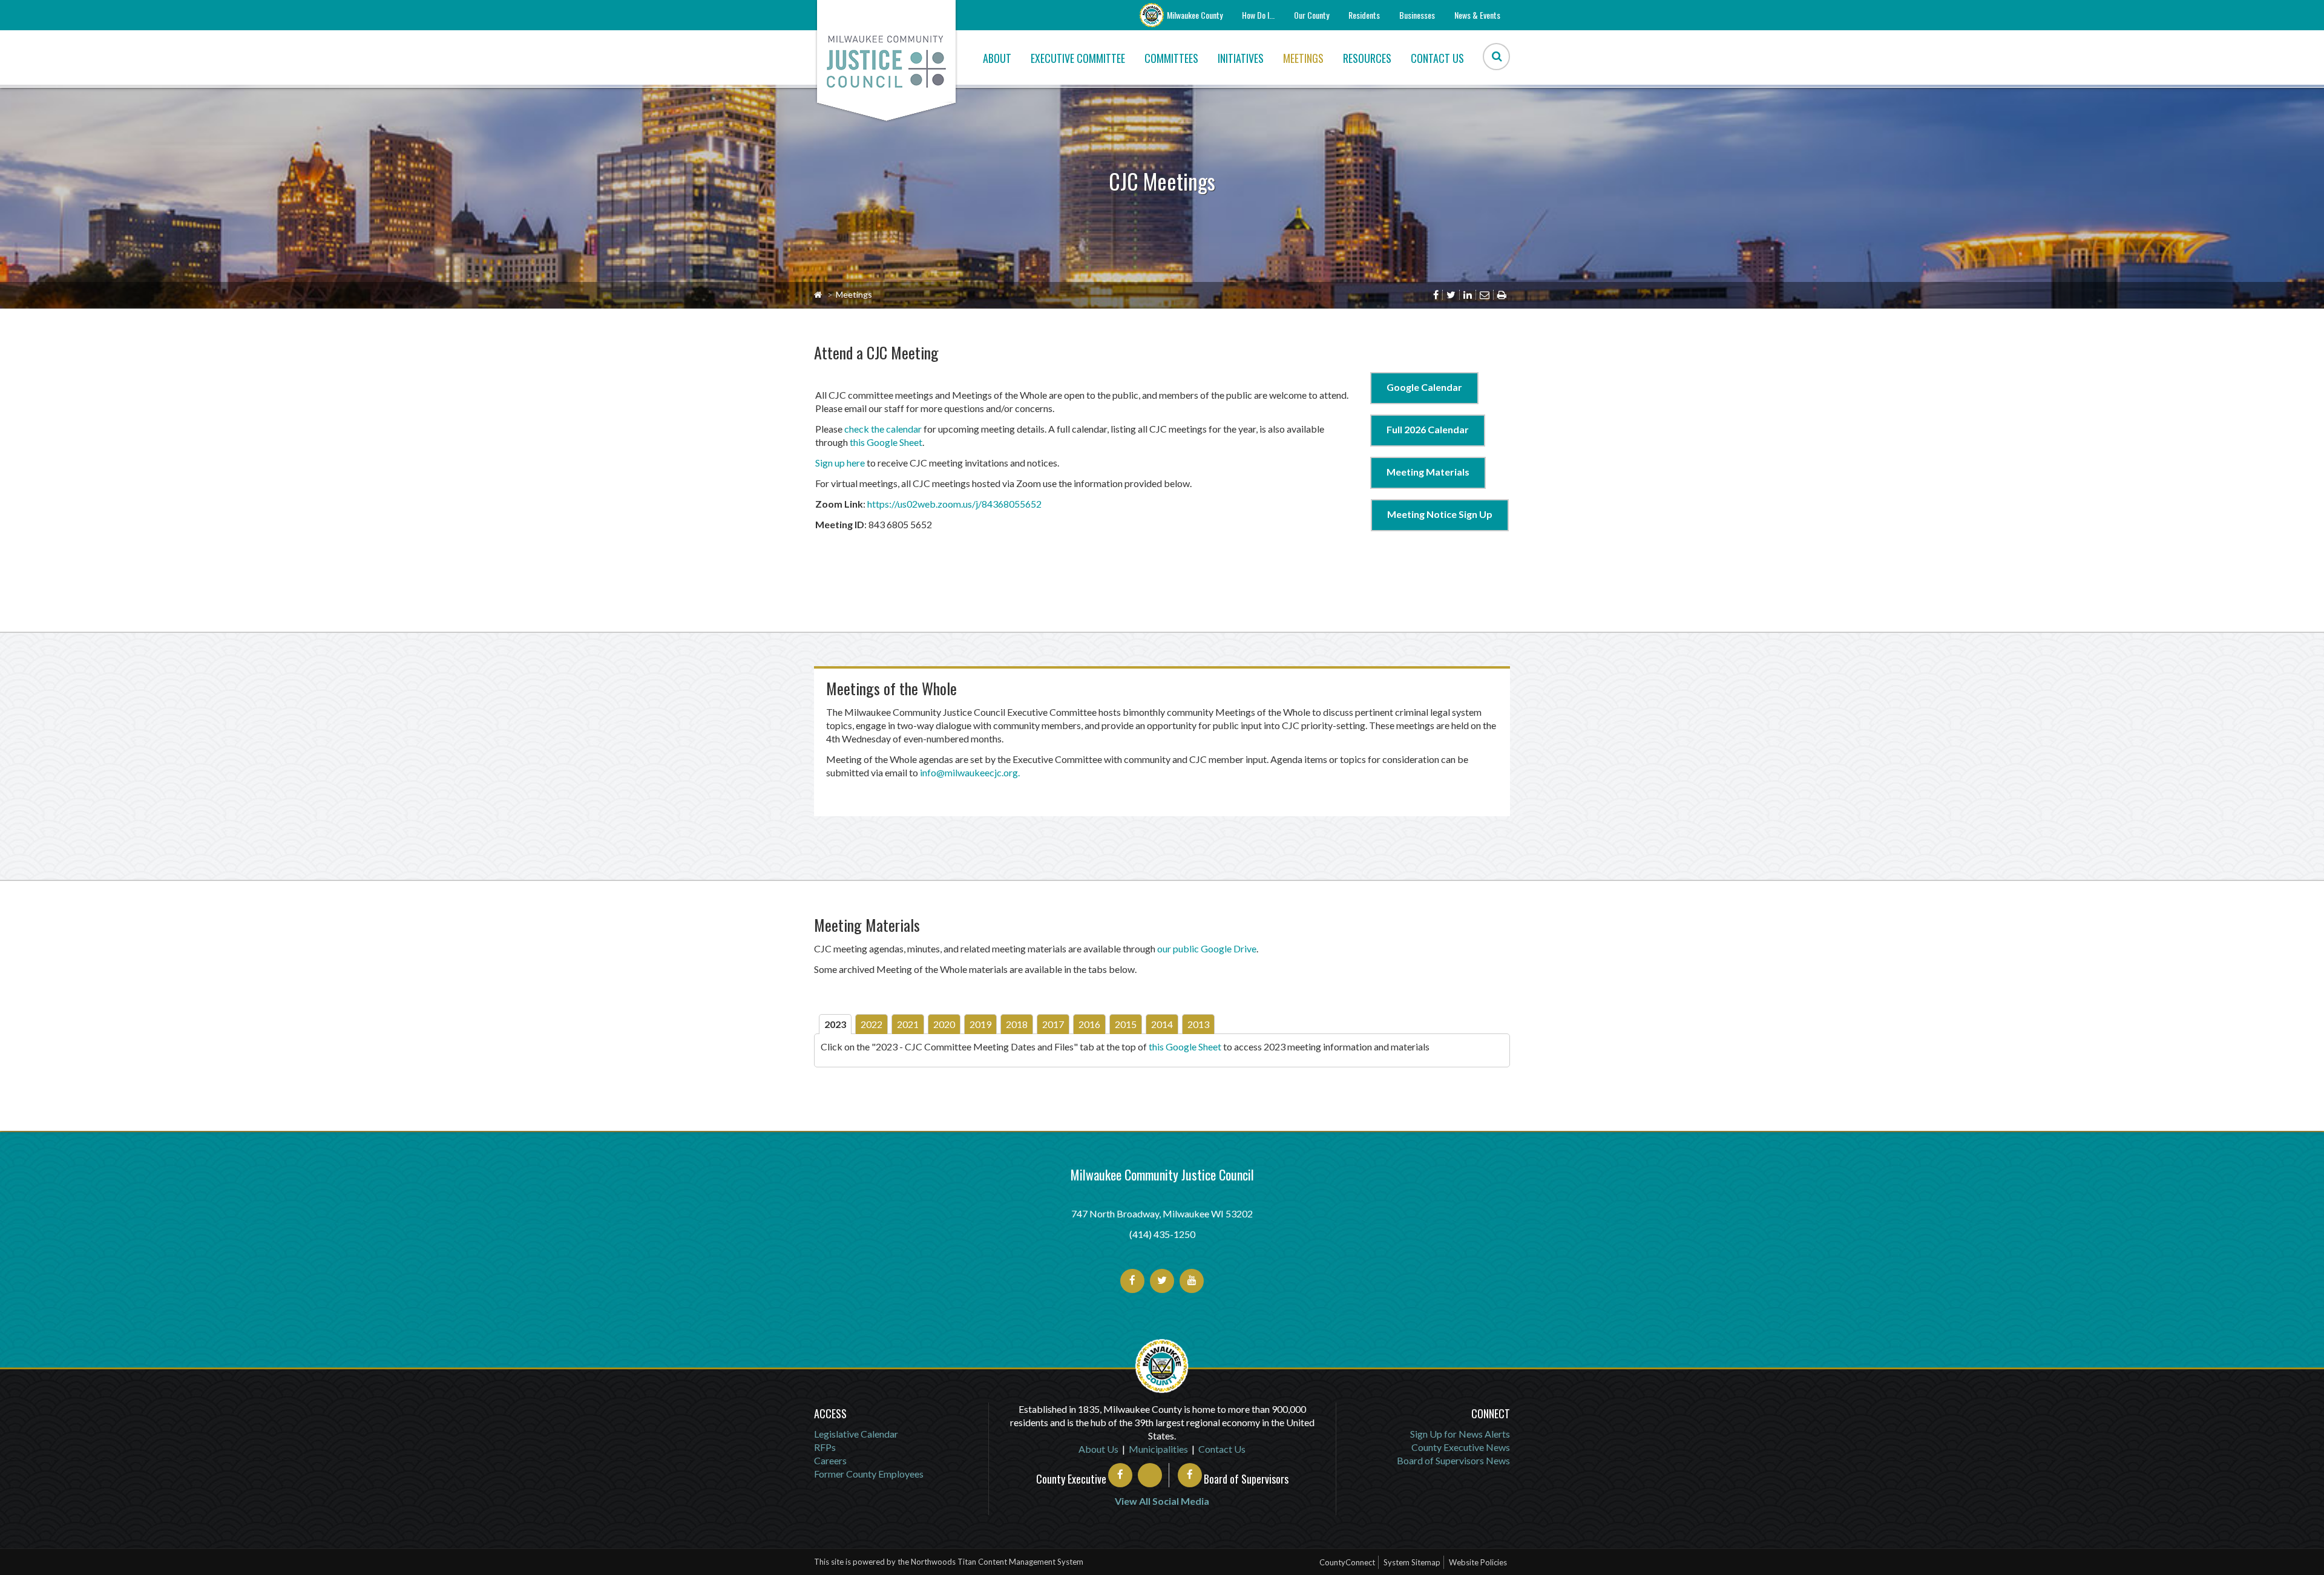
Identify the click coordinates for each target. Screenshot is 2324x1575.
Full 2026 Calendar (1428, 429)
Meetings (1303, 58)
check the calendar (883, 429)
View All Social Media (1162, 1501)
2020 (944, 1024)
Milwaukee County (1195, 15)
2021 (908, 1024)
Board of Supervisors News (1453, 1460)
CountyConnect (1347, 1562)
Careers (830, 1460)
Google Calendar (1424, 387)
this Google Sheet (886, 442)
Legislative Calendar (856, 1434)
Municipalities (1158, 1449)
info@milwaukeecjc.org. (970, 772)
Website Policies (1478, 1562)
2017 (1053, 1024)
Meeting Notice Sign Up (1440, 514)
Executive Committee (1078, 58)
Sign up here (840, 463)
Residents (1364, 15)
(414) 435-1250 (1162, 1234)
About (997, 58)
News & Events (1477, 15)
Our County (1311, 15)
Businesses (1417, 15)
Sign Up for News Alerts (1460, 1434)
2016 (1089, 1024)
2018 (1017, 1024)
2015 (1126, 1024)
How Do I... (1258, 15)
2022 (871, 1024)
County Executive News (1461, 1447)
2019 (980, 1024)
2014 (1162, 1024)
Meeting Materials (1428, 472)
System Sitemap (1412, 1562)
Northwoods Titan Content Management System (997, 1562)
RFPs (825, 1447)
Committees (1171, 58)
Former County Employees (869, 1474)
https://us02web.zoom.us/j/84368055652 (954, 504)
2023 (835, 1024)
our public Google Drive (1207, 948)
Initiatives (1241, 58)
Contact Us (1437, 58)
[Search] (1496, 57)
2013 (1198, 1024)
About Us (1098, 1449)
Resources (1367, 58)
